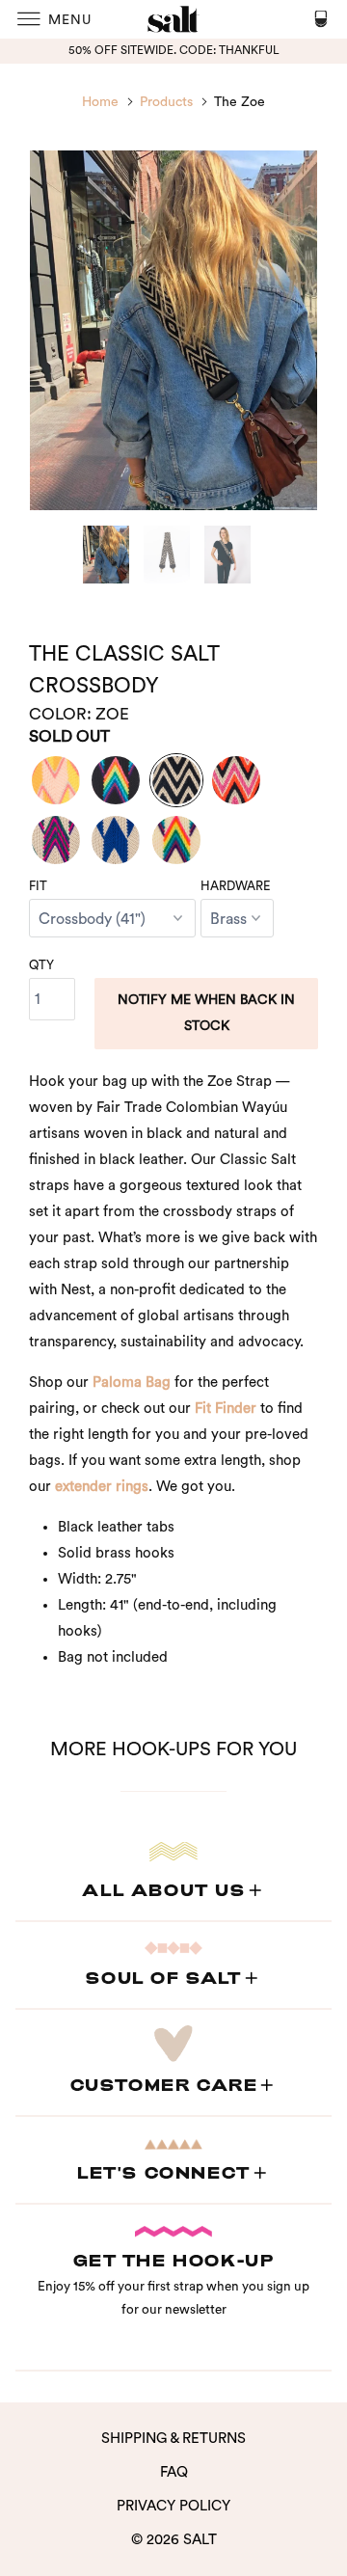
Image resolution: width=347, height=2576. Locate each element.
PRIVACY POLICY (173, 2506)
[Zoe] (176, 780)
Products (166, 102)
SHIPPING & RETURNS (173, 2439)
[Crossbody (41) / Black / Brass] (173, 330)
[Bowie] (236, 780)
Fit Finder (226, 1409)
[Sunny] (56, 780)
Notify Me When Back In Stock (206, 1013)
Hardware (236, 886)
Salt (200, 2540)
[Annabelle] (56, 840)
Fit (38, 886)
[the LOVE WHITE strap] (176, 840)
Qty (41, 965)
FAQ (174, 2472)
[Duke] (116, 840)
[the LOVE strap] (116, 780)
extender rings (102, 1487)
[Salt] (173, 19)
